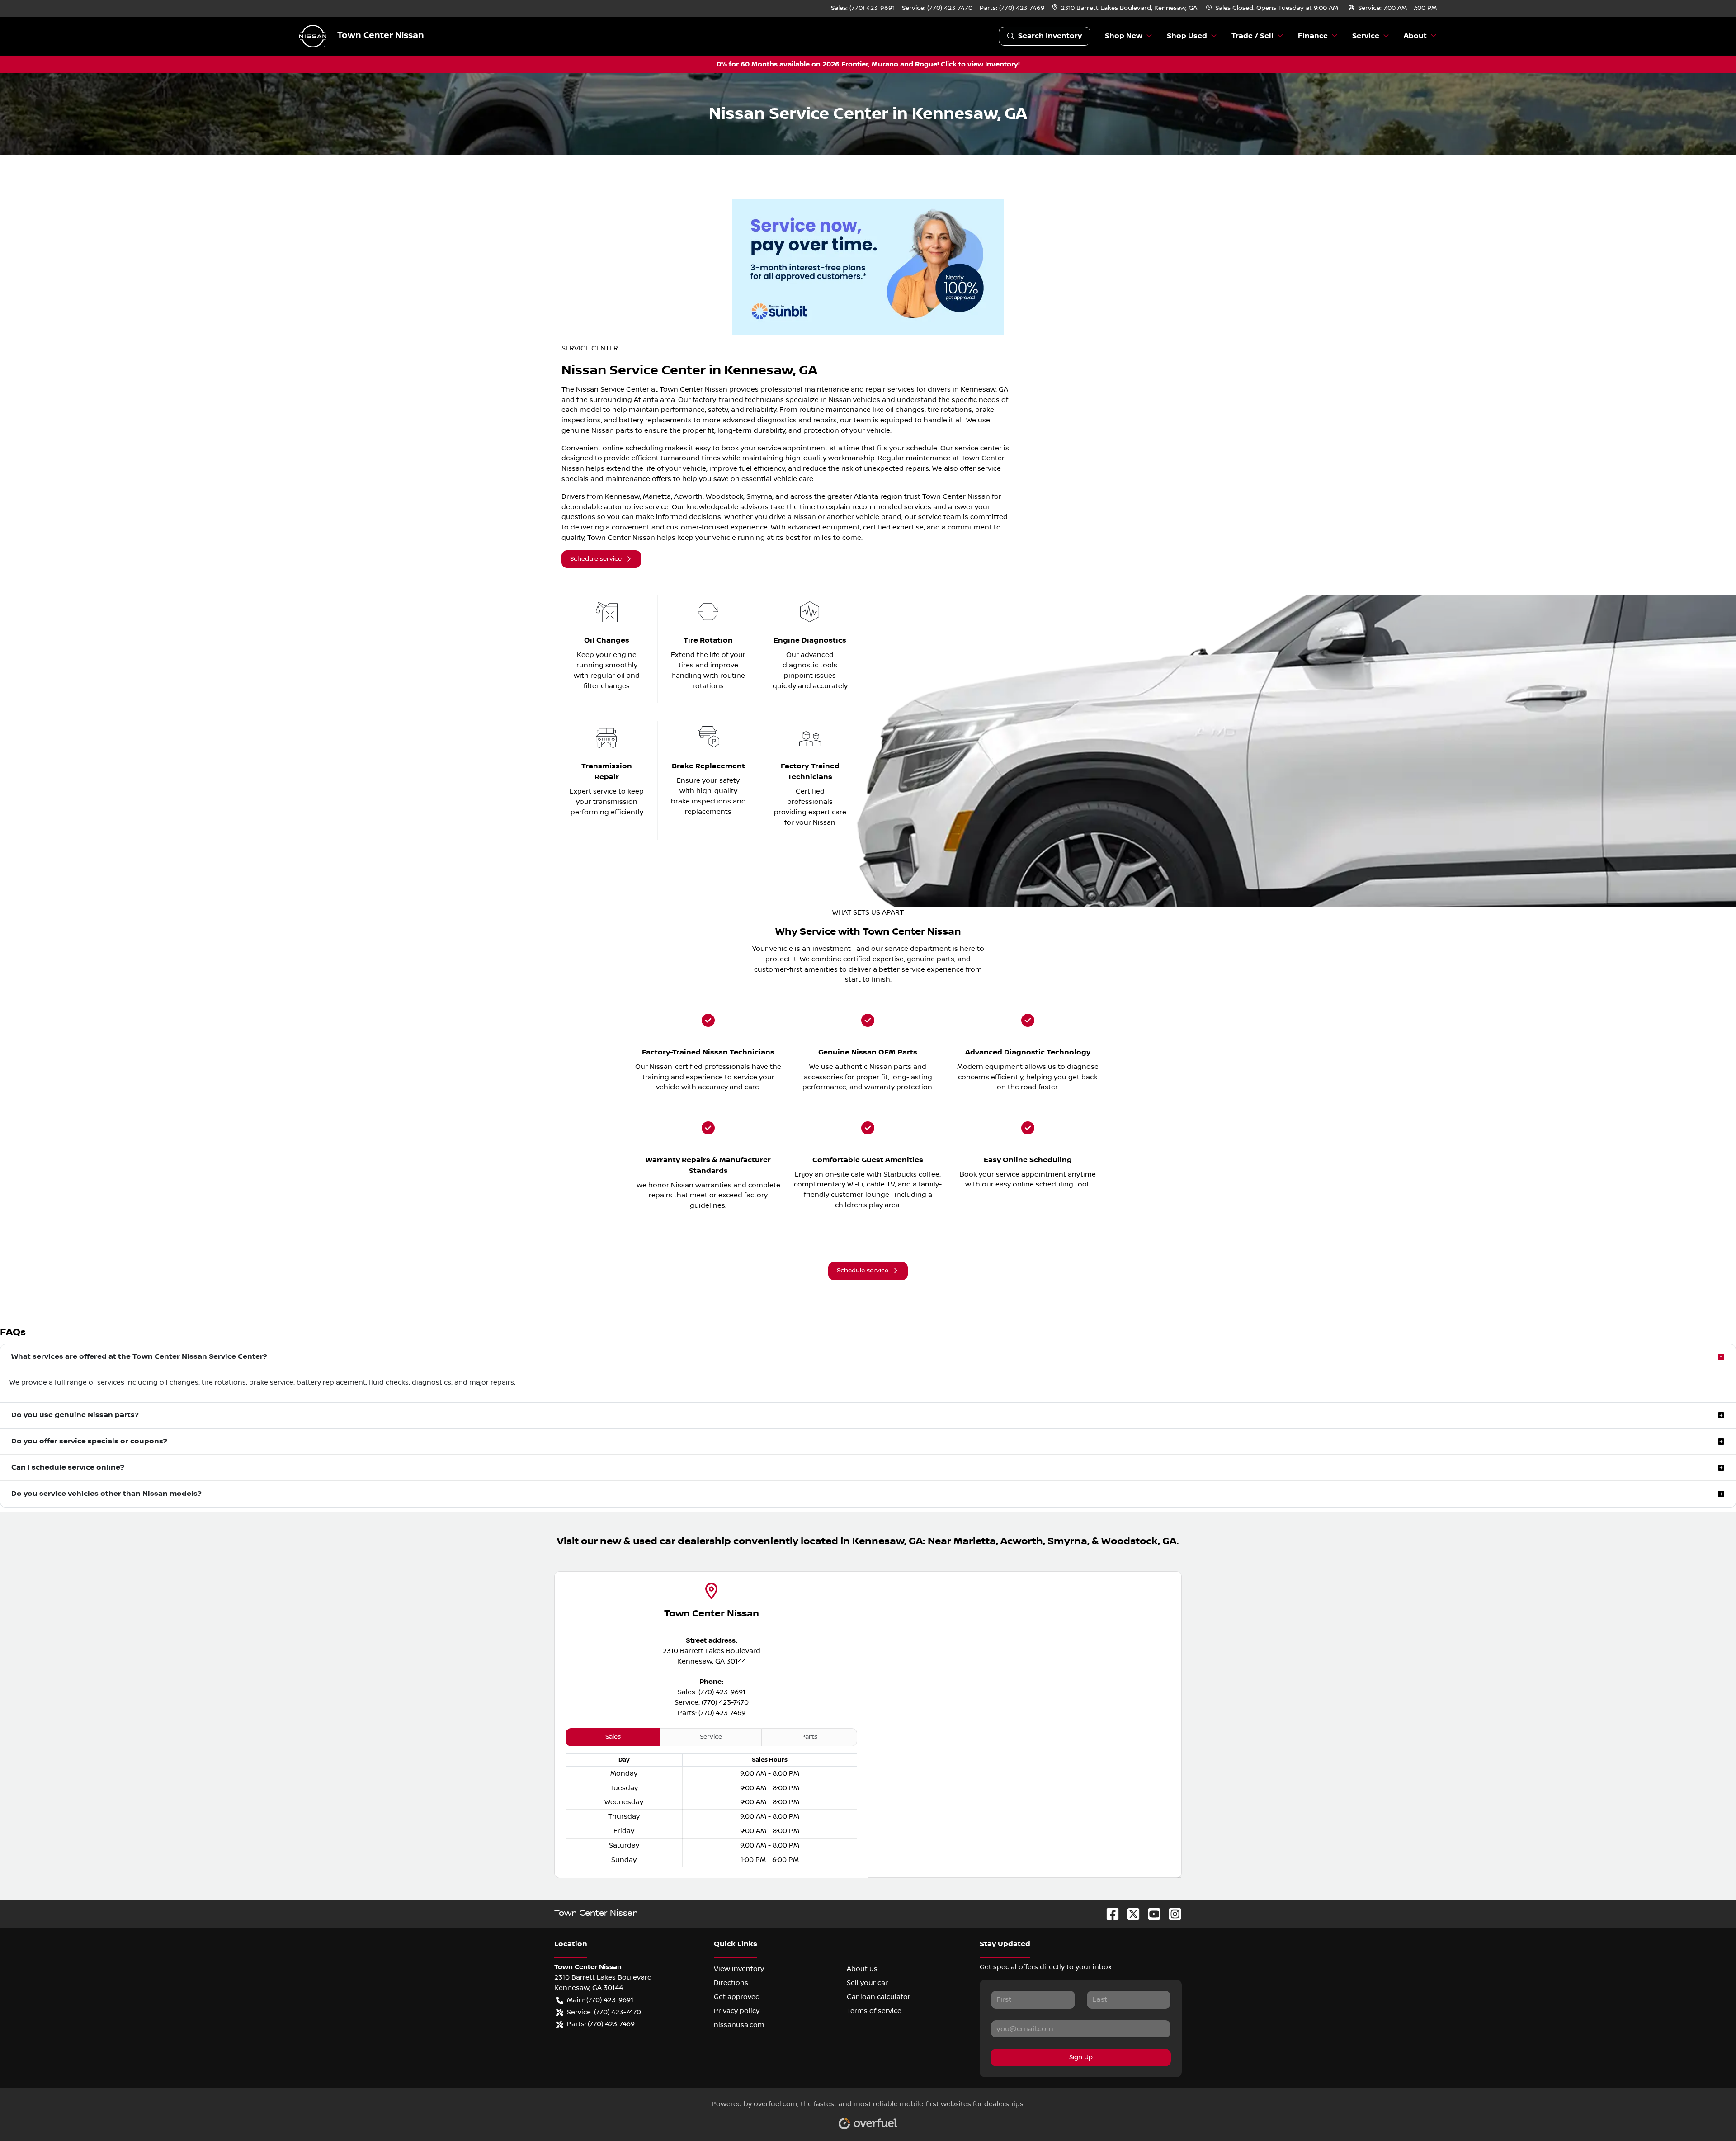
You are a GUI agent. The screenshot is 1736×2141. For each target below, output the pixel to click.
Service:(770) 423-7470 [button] (604, 2012)
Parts (809, 1737)
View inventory (739, 1969)
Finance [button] (1313, 36)
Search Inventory (1050, 36)
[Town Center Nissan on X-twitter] (1130, 1914)
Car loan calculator (879, 1997)
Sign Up (1081, 2057)
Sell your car (867, 1983)
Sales (613, 1737)
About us (862, 1969)
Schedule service (596, 559)
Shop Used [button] (1187, 36)
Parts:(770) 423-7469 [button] (601, 2024)
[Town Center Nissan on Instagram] (1171, 1914)
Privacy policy (737, 2011)
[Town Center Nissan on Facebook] (1109, 1914)
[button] (1125, 8)
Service (711, 1737)
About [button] (1415, 36)
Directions (731, 1983)
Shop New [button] (1124, 36)
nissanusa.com (739, 2025)
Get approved (737, 1997)
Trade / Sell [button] (1252, 36)
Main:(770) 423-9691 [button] (600, 2000)
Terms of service (874, 2011)
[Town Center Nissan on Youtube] (1151, 1914)
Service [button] (1366, 36)
